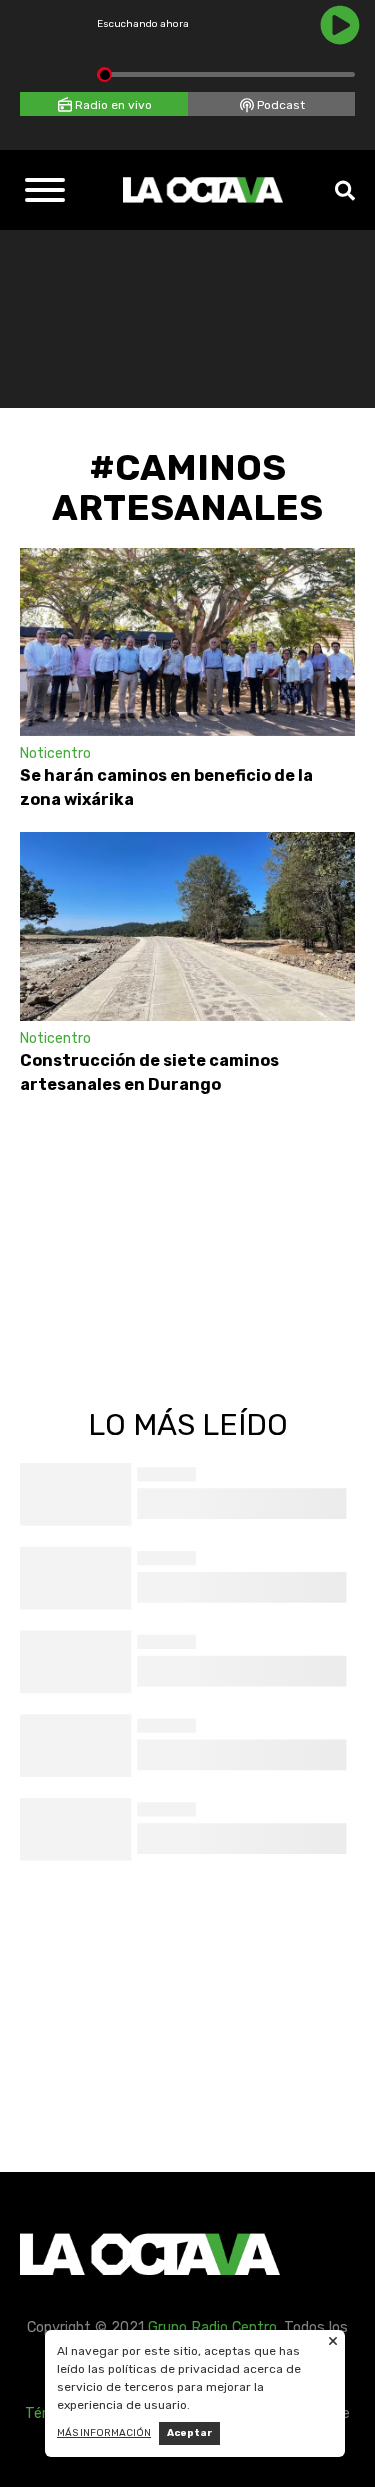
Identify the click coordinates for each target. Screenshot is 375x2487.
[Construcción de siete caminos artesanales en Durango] (187, 926)
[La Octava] (203, 190)
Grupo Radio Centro (212, 2327)
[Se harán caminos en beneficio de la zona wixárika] (187, 642)
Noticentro (55, 753)
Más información (104, 2433)
